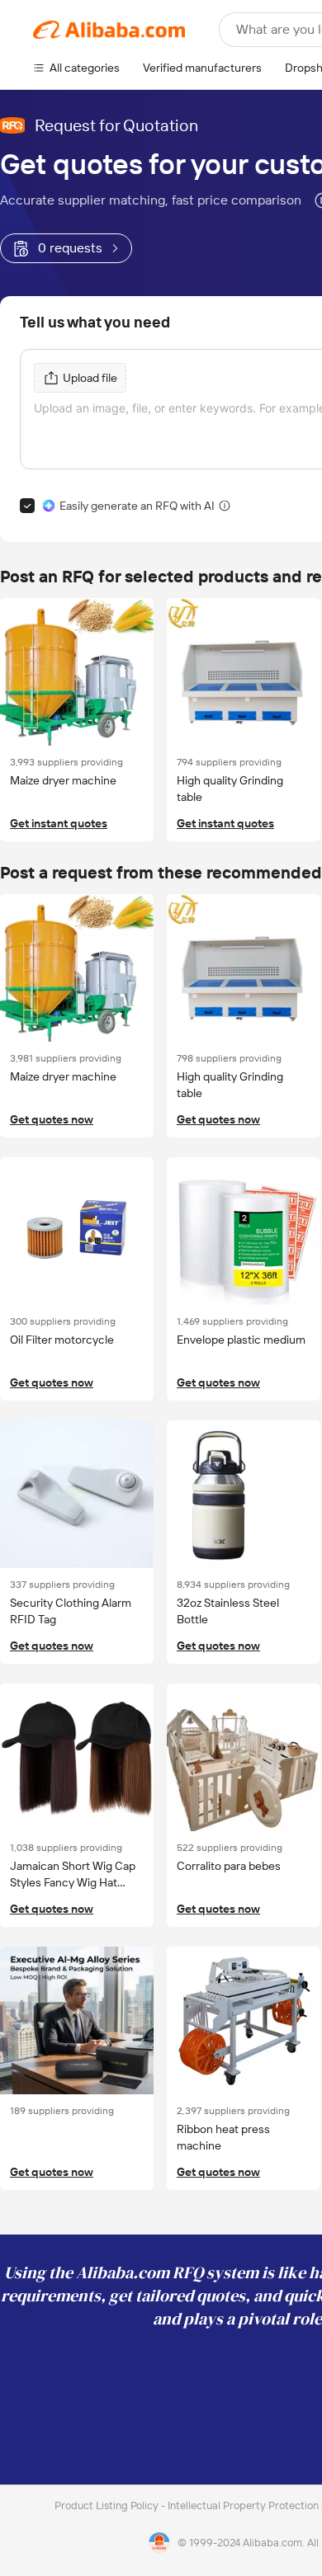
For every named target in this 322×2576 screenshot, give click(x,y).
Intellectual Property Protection (244, 2505)
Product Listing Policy (108, 2505)
